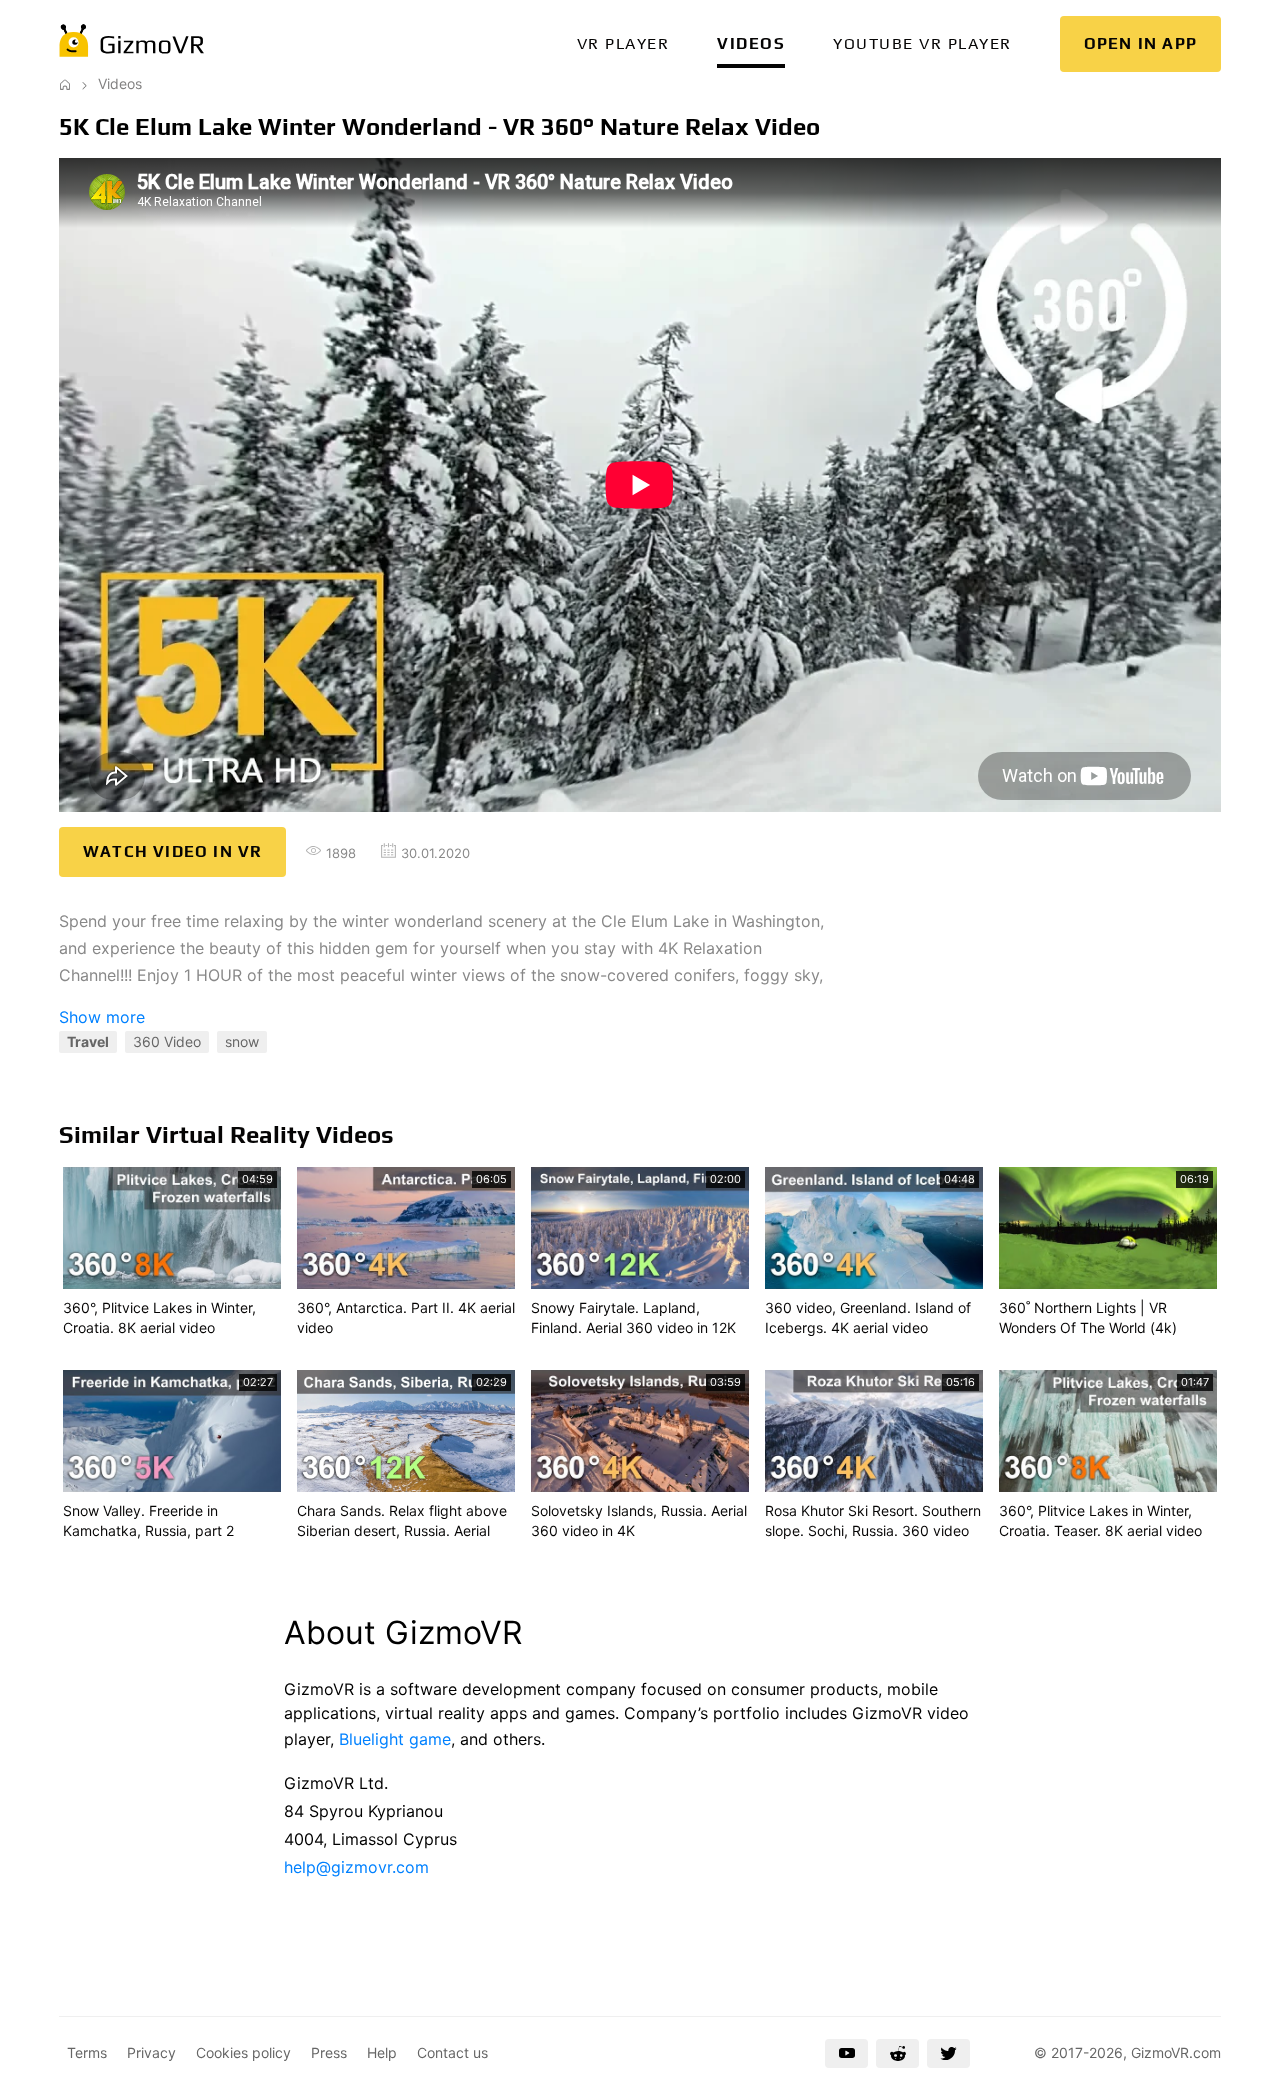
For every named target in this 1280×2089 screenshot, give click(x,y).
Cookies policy (243, 2052)
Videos (751, 43)
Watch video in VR (172, 851)
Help (382, 2052)
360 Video (167, 1041)
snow (242, 1041)
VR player (623, 43)
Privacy (151, 2052)
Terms (87, 2052)
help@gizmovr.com (356, 1867)
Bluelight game (395, 1739)
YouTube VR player (922, 43)
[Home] (65, 83)
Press (329, 2052)
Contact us (452, 2052)
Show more (102, 1017)
